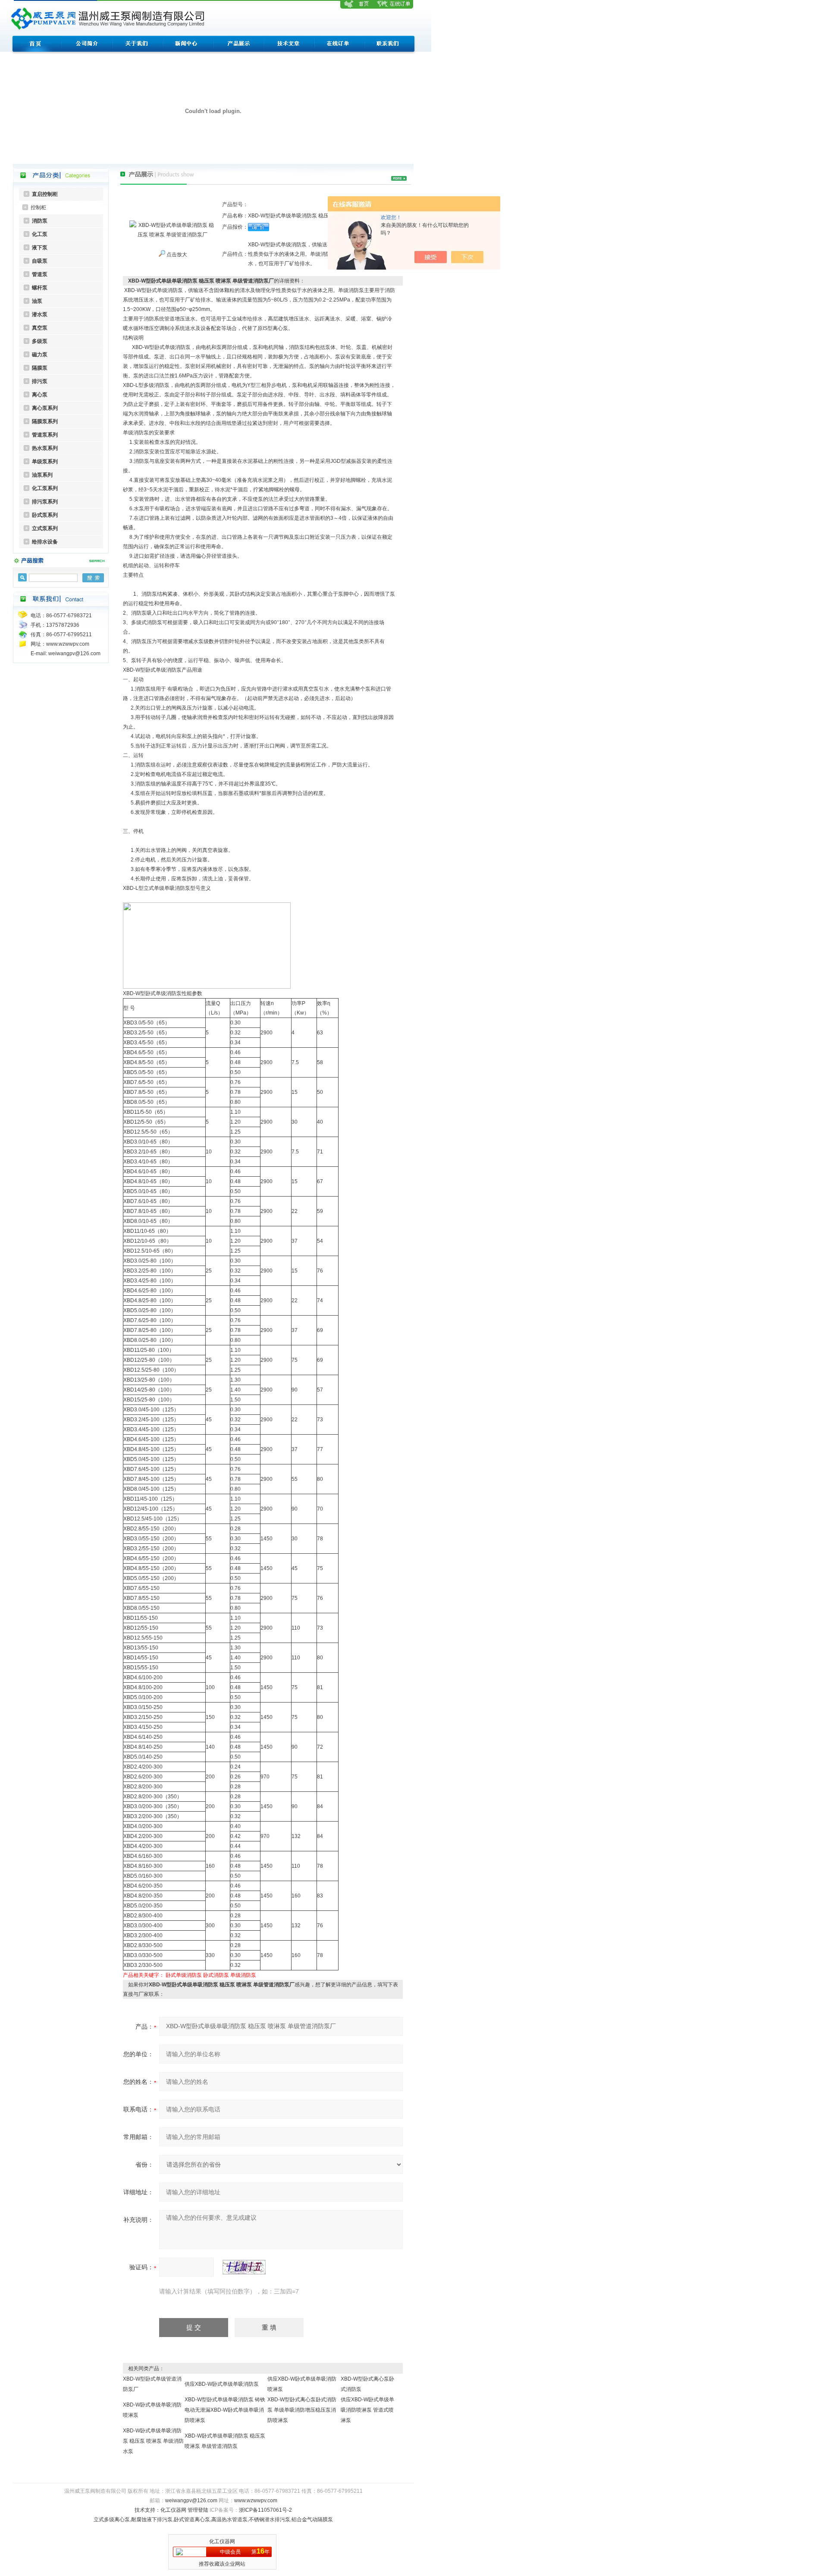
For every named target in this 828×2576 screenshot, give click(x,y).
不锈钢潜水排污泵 (270, 2519)
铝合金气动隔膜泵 (312, 2519)
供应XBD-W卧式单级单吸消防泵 (222, 2384)
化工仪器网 (173, 2510)
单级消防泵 (243, 1975)
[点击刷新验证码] (244, 2267)
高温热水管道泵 (229, 2519)
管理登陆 (198, 2510)
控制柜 (38, 207)
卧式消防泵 (216, 1975)
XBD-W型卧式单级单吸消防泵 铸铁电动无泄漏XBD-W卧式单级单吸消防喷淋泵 (225, 2410)
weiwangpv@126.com (191, 2501)
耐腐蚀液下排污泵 (152, 2519)
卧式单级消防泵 (184, 1975)
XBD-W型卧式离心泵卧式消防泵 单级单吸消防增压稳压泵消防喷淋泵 (302, 2410)
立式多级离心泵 (112, 2519)
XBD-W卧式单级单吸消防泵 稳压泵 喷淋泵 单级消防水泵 (153, 2441)
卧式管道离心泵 (192, 2519)
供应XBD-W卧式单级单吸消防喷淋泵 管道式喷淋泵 (367, 2410)
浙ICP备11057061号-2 (265, 2510)
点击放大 (176, 254)
